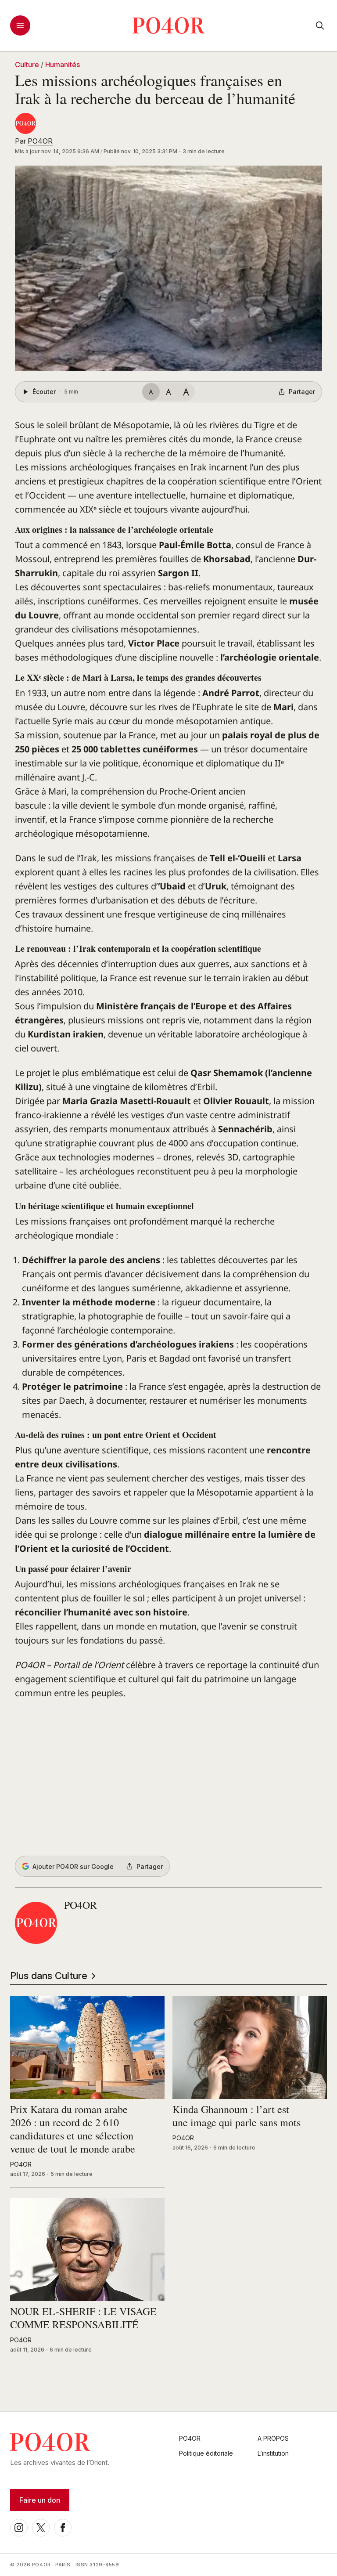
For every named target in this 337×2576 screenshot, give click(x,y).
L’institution (273, 2453)
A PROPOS (273, 2438)
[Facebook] (63, 2528)
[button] (168, 268)
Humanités (63, 65)
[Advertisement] (168, 1784)
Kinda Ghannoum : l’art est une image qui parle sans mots (237, 2116)
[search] (320, 25)
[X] (41, 2528)
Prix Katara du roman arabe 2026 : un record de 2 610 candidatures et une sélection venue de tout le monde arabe (73, 2129)
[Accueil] (169, 25)
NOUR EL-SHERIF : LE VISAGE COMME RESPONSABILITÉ (83, 2318)
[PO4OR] (25, 123)
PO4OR (40, 141)
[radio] (151, 392)
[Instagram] (19, 2528)
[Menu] (20, 25)
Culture (27, 65)
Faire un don (40, 2500)
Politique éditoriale (206, 2453)
